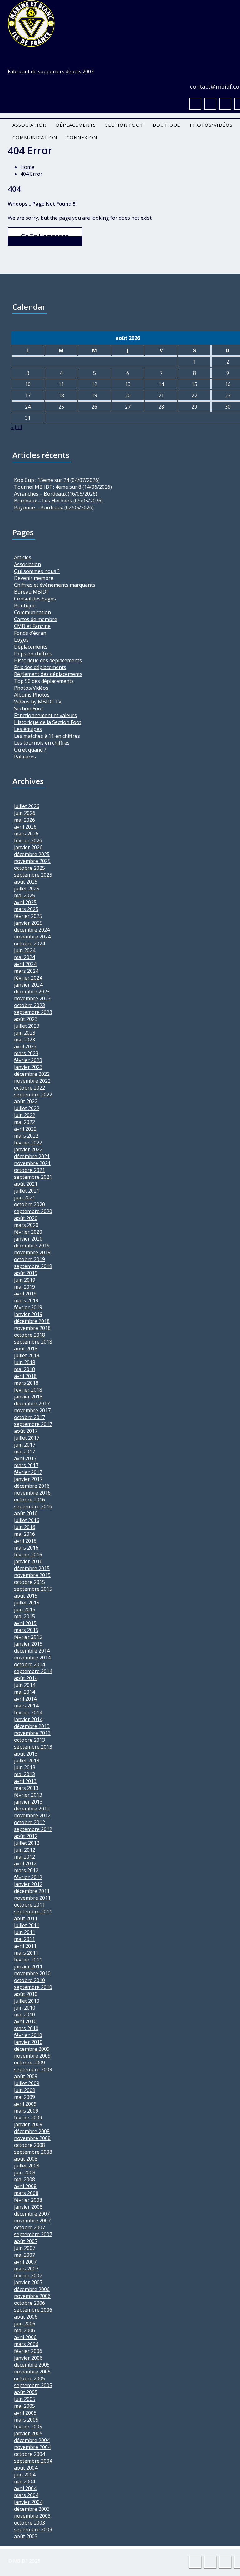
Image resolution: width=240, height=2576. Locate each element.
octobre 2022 (30, 1088)
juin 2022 (25, 1115)
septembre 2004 (33, 2461)
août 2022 (26, 1101)
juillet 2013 (27, 1761)
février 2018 (28, 1390)
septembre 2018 (33, 1342)
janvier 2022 (28, 1149)
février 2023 (28, 1060)
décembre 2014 (32, 1651)
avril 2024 (25, 964)
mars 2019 (26, 1300)
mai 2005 (25, 2406)
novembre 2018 (32, 1328)
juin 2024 (25, 950)
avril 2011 (25, 1946)
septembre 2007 (33, 2234)
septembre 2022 (33, 1095)
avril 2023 (25, 1046)
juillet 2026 (27, 806)
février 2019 (28, 1307)
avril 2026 (25, 827)
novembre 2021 (32, 1163)
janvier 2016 (28, 1561)
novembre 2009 (32, 2056)
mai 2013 (25, 1774)
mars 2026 (26, 834)
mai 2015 (25, 1616)
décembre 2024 (32, 930)
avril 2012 (25, 1863)
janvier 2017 (28, 1479)
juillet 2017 (27, 1438)
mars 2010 (26, 2028)
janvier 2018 (28, 1397)
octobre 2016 (30, 1500)
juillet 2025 (27, 889)
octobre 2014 (30, 1664)
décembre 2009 (32, 2049)
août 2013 (26, 1754)
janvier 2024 (28, 985)
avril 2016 (25, 1541)
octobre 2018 (30, 1335)
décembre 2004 (32, 2440)
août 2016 (26, 1513)
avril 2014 (25, 1699)
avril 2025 (25, 902)
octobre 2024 (30, 943)
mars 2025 (26, 909)
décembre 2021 (32, 1156)
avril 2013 (25, 1781)
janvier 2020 (28, 1239)
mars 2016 (26, 1548)
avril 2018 (25, 1376)
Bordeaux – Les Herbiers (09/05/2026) (58, 501)
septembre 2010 (33, 1987)
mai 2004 (25, 2481)
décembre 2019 (32, 1246)
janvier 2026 (28, 847)
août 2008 (26, 2159)
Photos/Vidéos (211, 125)
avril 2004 (25, 2488)
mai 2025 (25, 895)
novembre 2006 (32, 2296)
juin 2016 (25, 1527)
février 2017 (28, 1472)
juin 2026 (25, 813)
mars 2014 (26, 1706)
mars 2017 (26, 1465)
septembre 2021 (33, 1177)
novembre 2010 (32, 1973)
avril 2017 (25, 1458)
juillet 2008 (27, 2166)
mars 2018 (26, 1383)
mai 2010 (25, 2015)
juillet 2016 (27, 1520)
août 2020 (26, 1218)
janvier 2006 (28, 2358)
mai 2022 (25, 1122)
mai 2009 (25, 2097)
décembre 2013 (32, 1726)
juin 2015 (25, 1609)
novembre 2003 (32, 2516)
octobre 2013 (30, 1740)
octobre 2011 (30, 1905)
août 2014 (26, 1678)
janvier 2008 (28, 2207)
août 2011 (26, 1918)
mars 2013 (26, 1788)
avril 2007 (25, 2262)
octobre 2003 (30, 2523)
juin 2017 (25, 1445)
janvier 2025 (28, 923)
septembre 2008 (33, 2152)
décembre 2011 (32, 1891)
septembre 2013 (33, 1747)
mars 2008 (26, 2193)
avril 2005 (25, 2413)
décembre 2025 (32, 854)
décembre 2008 (32, 2131)
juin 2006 (25, 2324)
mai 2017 (25, 1452)
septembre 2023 (33, 1012)
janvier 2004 (28, 2502)
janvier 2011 (28, 1966)
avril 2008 (25, 2186)
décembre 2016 (32, 1486)
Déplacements (76, 125)
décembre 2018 (32, 1321)
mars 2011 (26, 1953)
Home (27, 167)
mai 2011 (25, 1939)
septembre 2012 (33, 1829)
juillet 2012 (27, 1843)
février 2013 (28, 1795)
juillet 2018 (27, 1355)
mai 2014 (25, 1692)
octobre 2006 (30, 2303)
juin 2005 (25, 2399)
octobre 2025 (30, 868)
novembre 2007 (32, 2221)
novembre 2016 (32, 1493)
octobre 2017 (30, 1417)
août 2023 (26, 1019)
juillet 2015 (27, 1603)
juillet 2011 (27, 1925)
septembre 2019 (33, 1266)
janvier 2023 (28, 1067)
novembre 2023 (32, 998)
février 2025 (28, 916)
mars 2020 (26, 1225)
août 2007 (26, 2241)
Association (30, 125)
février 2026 (28, 840)
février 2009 (28, 2118)
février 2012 (28, 1877)
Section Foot (124, 125)
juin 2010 (25, 2008)
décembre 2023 (32, 992)
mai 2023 (25, 1040)
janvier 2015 (28, 1644)
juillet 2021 (27, 1191)
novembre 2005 (32, 2372)
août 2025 (26, 882)
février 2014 (28, 1712)
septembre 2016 (33, 1506)
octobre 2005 (30, 2378)
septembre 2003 (33, 2529)
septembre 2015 (33, 1589)
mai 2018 (25, 1369)
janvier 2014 (28, 1719)
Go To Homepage (45, 236)
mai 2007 (25, 2255)
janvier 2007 (28, 2282)
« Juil (16, 427)
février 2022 (28, 1143)
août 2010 (26, 1994)
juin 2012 (25, 1850)
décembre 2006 (32, 2289)
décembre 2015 (32, 1568)
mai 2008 (25, 2179)
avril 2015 (25, 1623)
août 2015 (26, 1596)
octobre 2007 (30, 2227)
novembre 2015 (32, 1575)
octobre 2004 (30, 2454)
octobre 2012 (30, 1822)
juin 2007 (25, 2248)
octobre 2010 (30, 1980)
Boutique (167, 125)
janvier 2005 (28, 2433)
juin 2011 (25, 1932)
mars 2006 (26, 2344)
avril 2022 (25, 1129)
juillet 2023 (27, 1026)
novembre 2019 (32, 1252)
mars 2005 (26, 2420)
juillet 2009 (27, 2083)
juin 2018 (25, 1362)
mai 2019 (25, 1287)
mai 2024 (25, 957)
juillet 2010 (27, 2001)
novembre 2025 (32, 861)
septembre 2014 (33, 1671)
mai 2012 (25, 1857)
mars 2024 (26, 971)
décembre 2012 (32, 1809)
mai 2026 (25, 820)
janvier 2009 (28, 2124)
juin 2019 (25, 1280)
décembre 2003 (32, 2509)
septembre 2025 (33, 875)
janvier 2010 (28, 2042)
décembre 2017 (32, 1403)
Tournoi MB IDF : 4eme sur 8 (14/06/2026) (63, 487)
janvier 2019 (28, 1314)
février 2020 (28, 1232)
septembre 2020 (33, 1211)
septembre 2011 (33, 1912)
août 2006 (26, 2317)
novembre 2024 (32, 937)
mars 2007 (26, 2269)
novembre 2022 (32, 1081)
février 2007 (28, 2275)
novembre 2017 (32, 1410)
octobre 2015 (30, 1582)
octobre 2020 (30, 1204)
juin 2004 (25, 2475)
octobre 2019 (30, 1259)
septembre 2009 (33, 2069)
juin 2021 (25, 1197)
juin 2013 (25, 1767)
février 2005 (28, 2427)
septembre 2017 (33, 1424)
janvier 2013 (28, 1802)
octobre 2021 (30, 1170)
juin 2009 (25, 2090)
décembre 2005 (32, 2365)
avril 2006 (25, 2337)
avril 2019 (25, 1294)
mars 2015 (26, 1630)
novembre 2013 (32, 1733)
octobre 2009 (30, 2063)
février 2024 (28, 978)
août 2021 (26, 1184)
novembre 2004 (32, 2447)
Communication (35, 137)
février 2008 (28, 2200)
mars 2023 (26, 1053)
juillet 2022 (27, 1108)
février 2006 (28, 2351)
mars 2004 (26, 2495)
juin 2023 (25, 1033)
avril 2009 (25, 2104)
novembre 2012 (32, 1815)
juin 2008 (25, 2172)
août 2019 (26, 1273)
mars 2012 (26, 1870)
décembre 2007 (32, 2214)
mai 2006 (25, 2330)
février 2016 (28, 1555)
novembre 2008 (32, 2138)
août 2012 (26, 1836)
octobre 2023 (30, 1005)
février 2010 (28, 2035)
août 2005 (26, 2392)
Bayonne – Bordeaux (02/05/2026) (54, 507)
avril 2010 (25, 2021)
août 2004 (26, 2468)
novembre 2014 (32, 1658)
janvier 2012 (28, 1884)
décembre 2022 (32, 1074)
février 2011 (28, 1960)
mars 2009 (26, 2111)
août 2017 (26, 1431)
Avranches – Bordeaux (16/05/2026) (56, 494)
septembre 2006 (33, 2310)
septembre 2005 (33, 2385)
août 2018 (26, 1349)
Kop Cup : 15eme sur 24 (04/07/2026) (57, 480)
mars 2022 (26, 1136)
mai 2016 (25, 1534)
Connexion (82, 137)
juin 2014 (25, 1685)
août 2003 (26, 2536)
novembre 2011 (32, 1898)
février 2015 (28, 1637)
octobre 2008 (30, 2145)
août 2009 (26, 2076)
